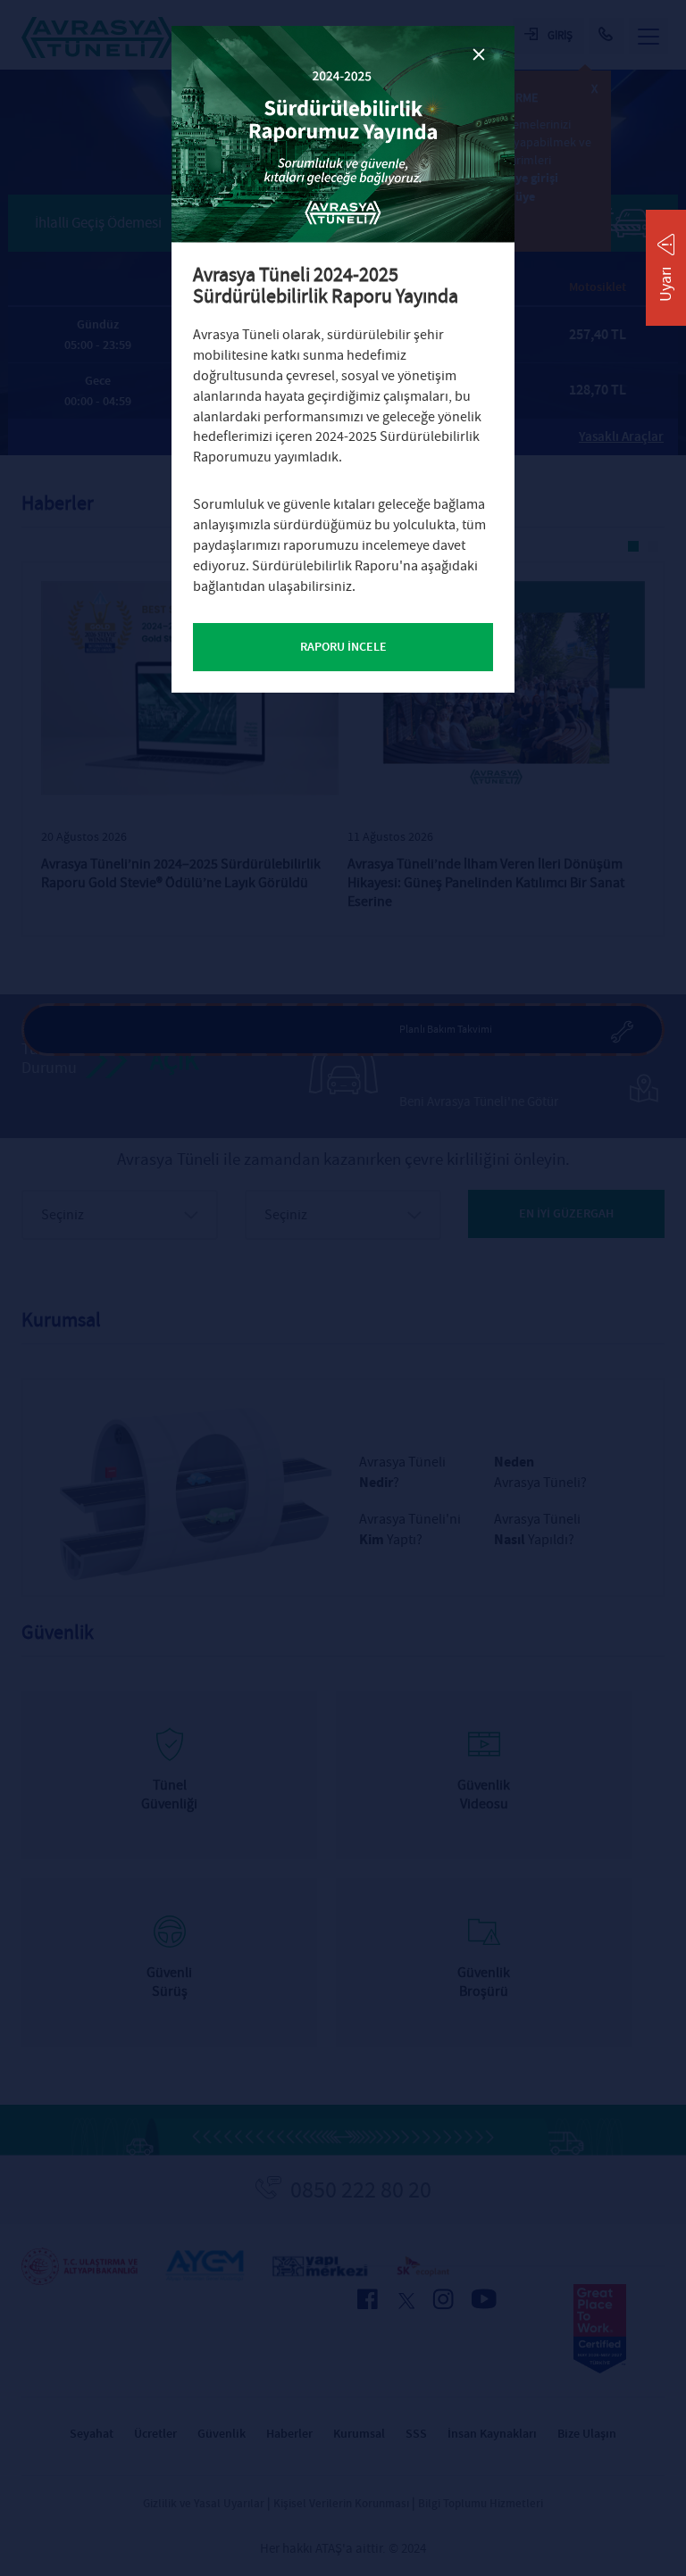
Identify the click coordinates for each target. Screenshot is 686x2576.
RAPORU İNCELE (343, 647)
